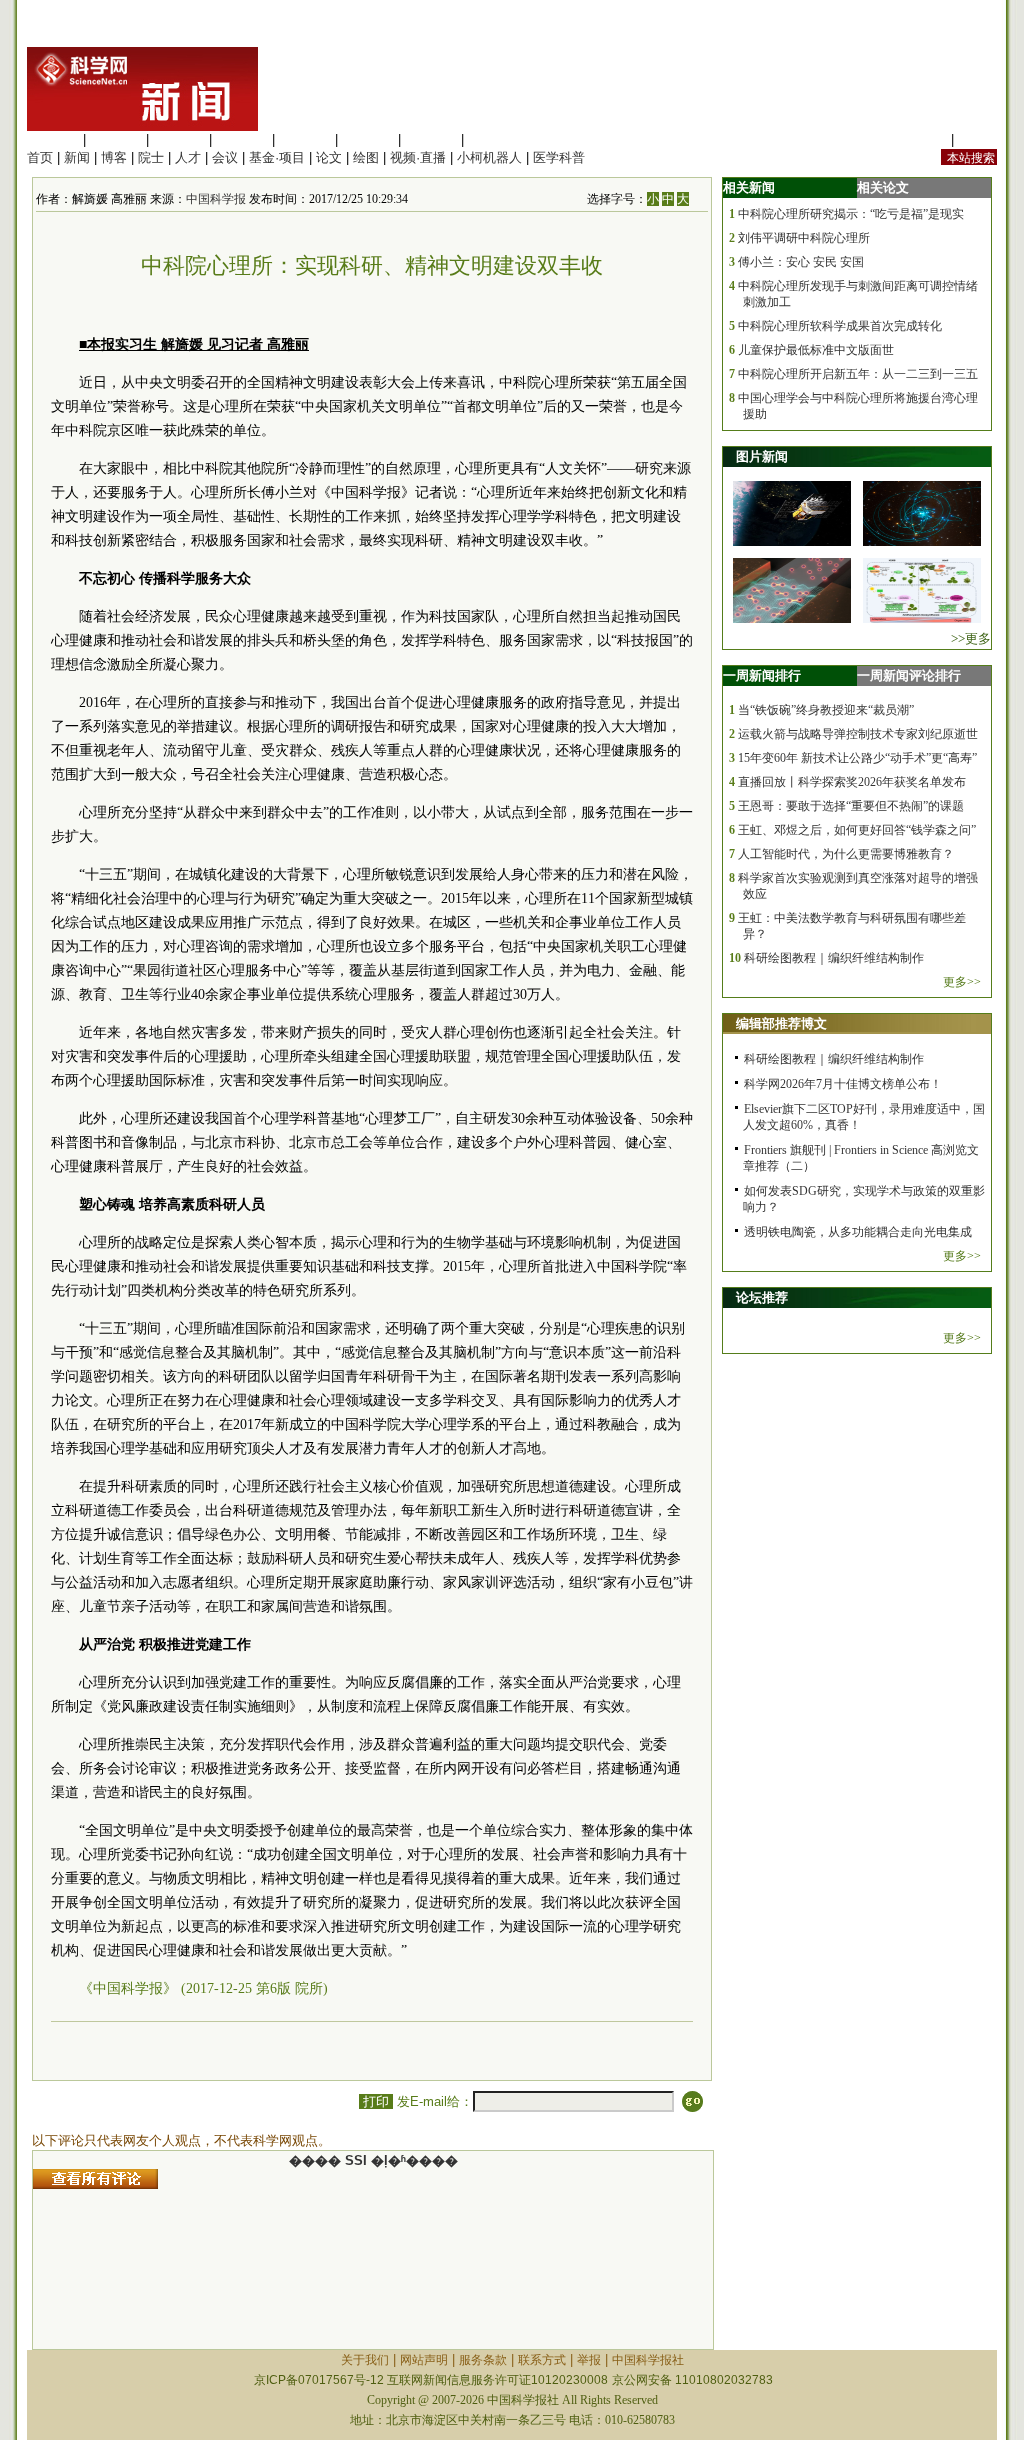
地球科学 (368, 139)
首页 (40, 157)
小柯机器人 (489, 157)
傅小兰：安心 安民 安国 (801, 262)
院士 (151, 157)
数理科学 (431, 139)
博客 (114, 157)
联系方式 (542, 2360)
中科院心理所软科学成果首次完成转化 (840, 326)
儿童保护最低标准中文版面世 (816, 350)
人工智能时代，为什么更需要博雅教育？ (846, 854)
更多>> (962, 982)
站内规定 (921, 139)
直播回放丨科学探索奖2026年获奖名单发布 (852, 782)
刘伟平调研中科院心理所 (804, 238)
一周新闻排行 (762, 675)
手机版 (977, 139)
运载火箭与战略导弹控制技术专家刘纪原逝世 (858, 734)
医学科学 (116, 139)
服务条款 (483, 2360)
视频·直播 (418, 157)
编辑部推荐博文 (781, 1023)
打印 (376, 2101)
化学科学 (179, 139)
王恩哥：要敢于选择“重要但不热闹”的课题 (851, 806)
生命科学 (53, 139)
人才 (188, 157)
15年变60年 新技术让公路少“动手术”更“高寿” (857, 758)
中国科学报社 (648, 2360)
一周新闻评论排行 (909, 675)
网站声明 (424, 2360)
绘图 (366, 157)
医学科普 (559, 157)
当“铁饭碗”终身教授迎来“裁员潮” (826, 710)
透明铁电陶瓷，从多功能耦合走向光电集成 (858, 1232)
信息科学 (305, 139)
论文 (329, 157)
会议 (225, 157)
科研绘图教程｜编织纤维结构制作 (834, 958)
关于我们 (365, 2360)
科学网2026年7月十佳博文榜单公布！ (843, 1084)
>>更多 (971, 638)
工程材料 (242, 139)
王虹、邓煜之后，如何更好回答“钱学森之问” (857, 830)
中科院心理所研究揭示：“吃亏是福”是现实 (851, 214)
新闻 (77, 157)
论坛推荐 (762, 1297)
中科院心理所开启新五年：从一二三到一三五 (858, 374)
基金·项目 (277, 157)
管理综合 (494, 139)
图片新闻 (762, 456)
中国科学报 (216, 199)
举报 (589, 2360)
